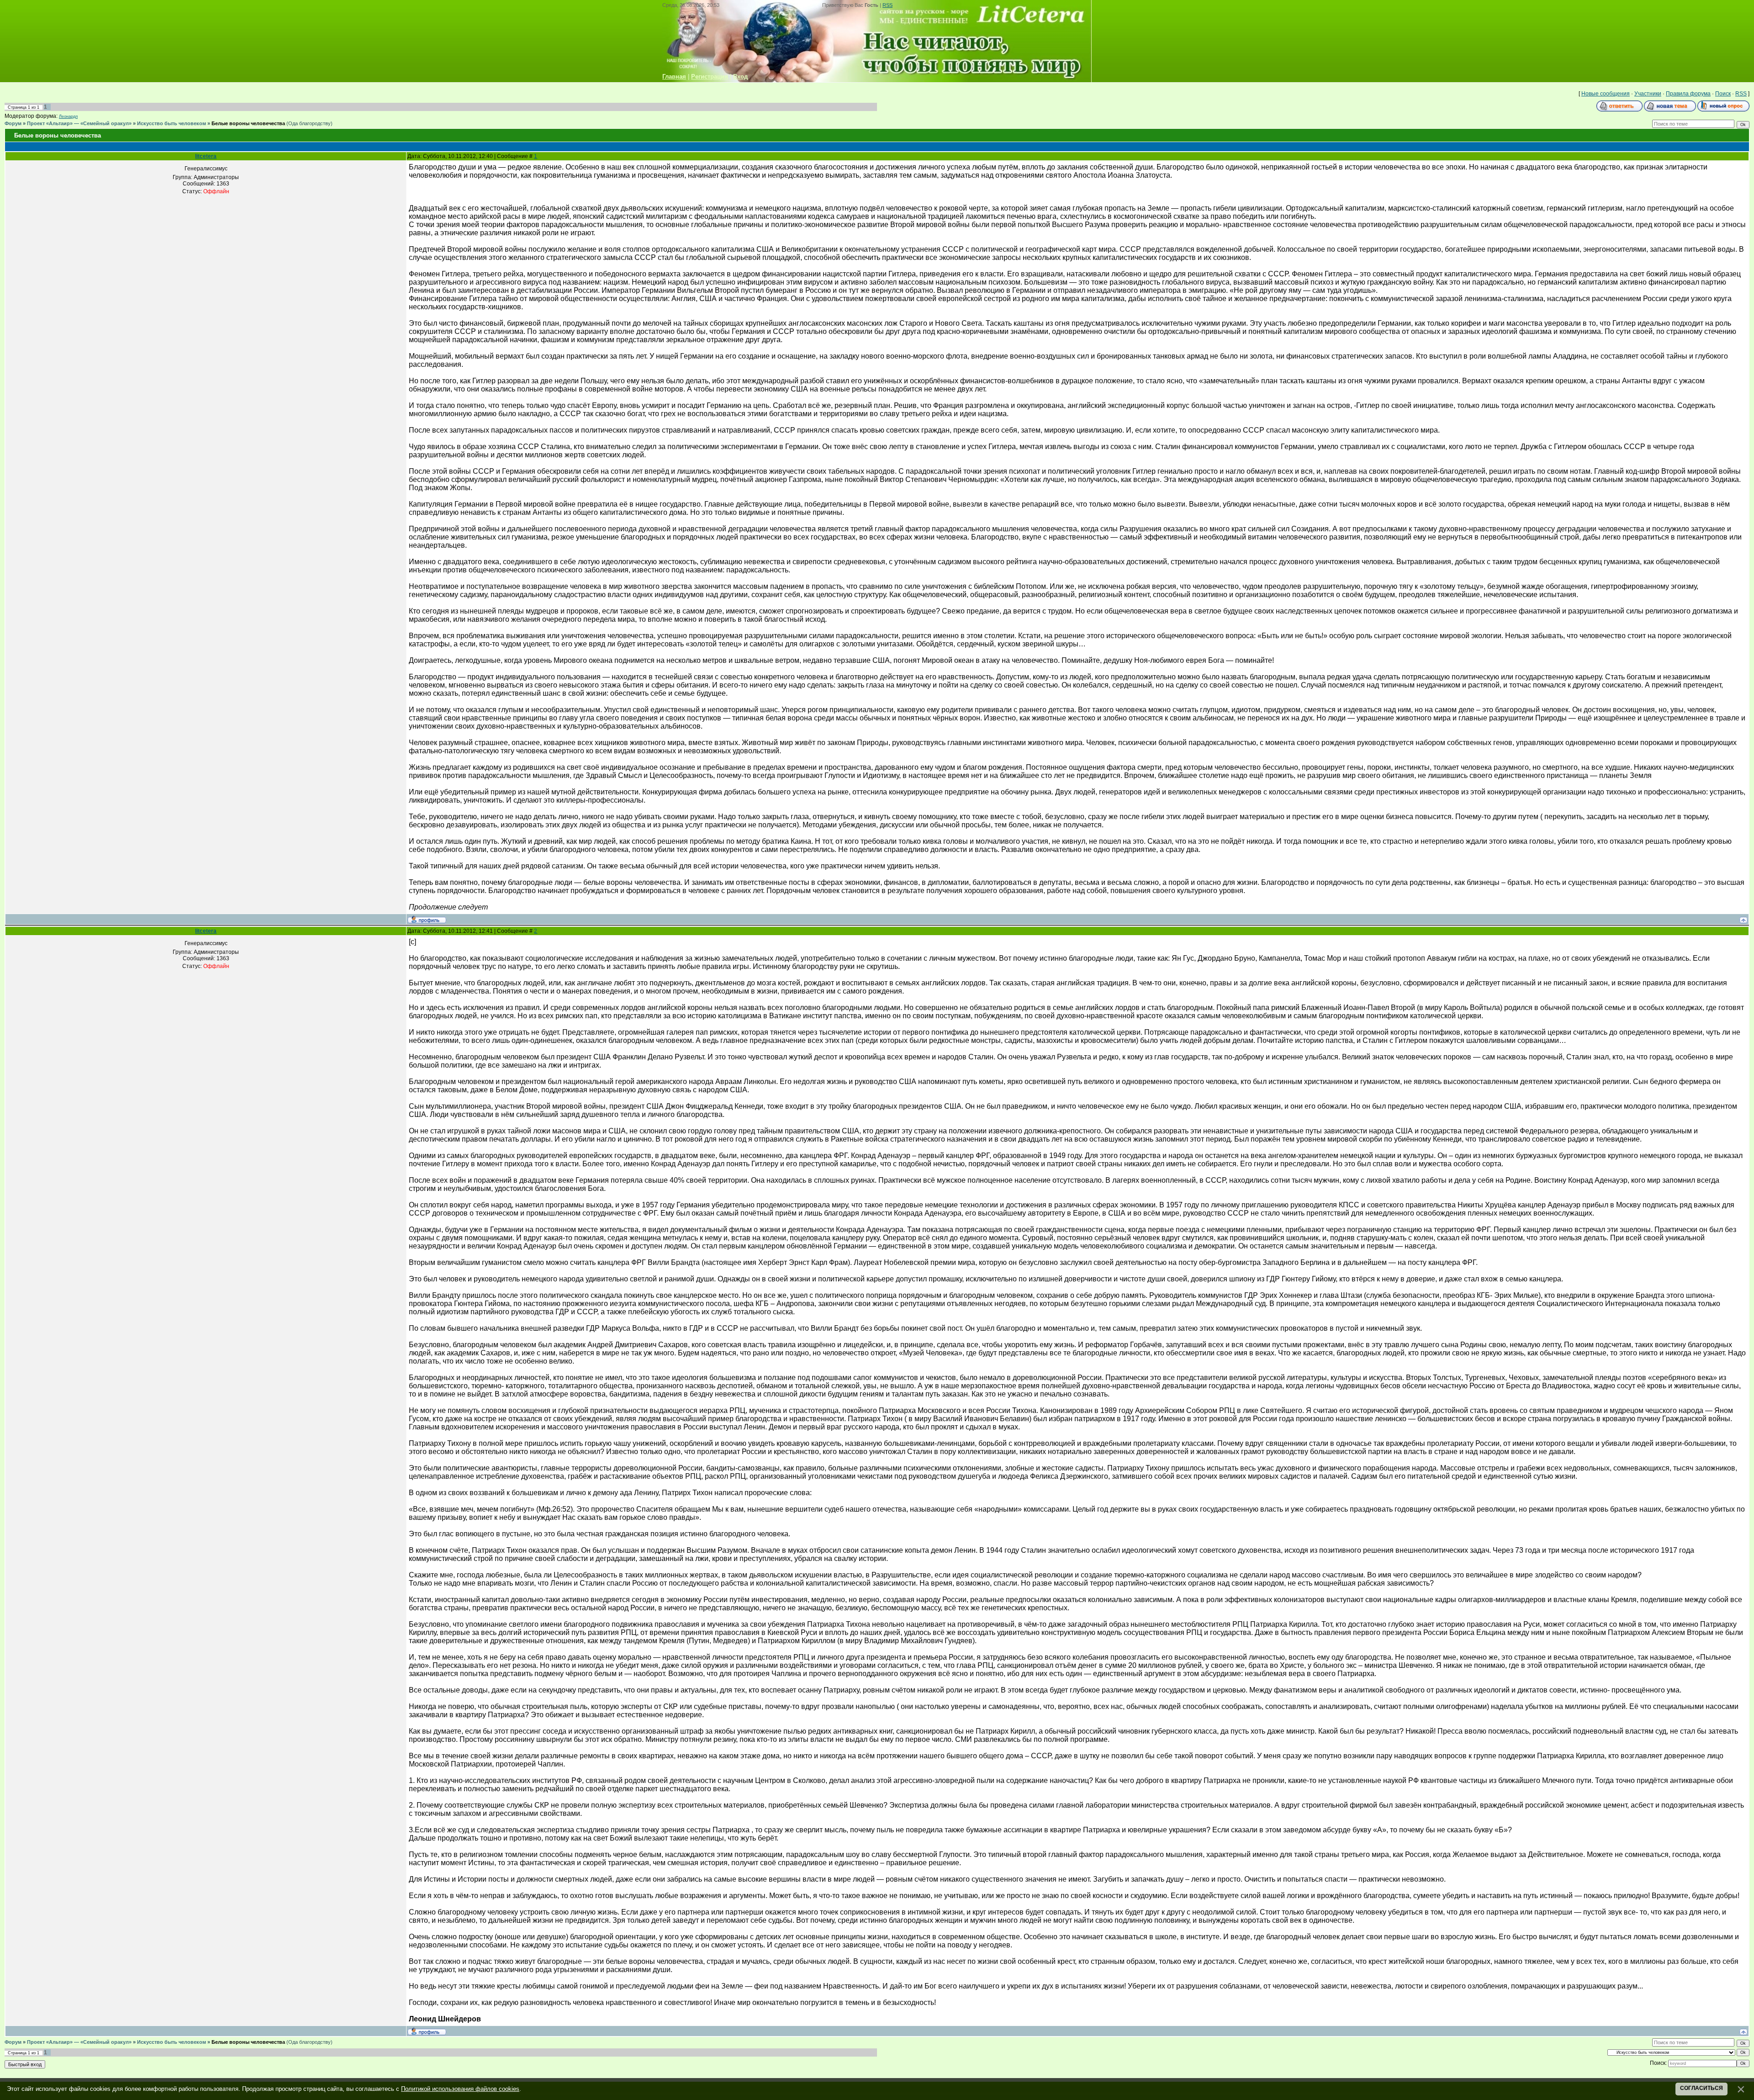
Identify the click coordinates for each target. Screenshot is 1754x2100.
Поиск (1723, 94)
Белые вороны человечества (248, 123)
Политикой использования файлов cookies (460, 2089)
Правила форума (1688, 94)
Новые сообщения (1606, 94)
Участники (1648, 94)
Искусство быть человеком (172, 123)
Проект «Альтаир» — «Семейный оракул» (79, 123)
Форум (13, 123)
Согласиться (1701, 2088)
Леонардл (68, 116)
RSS (888, 5)
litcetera (206, 156)
